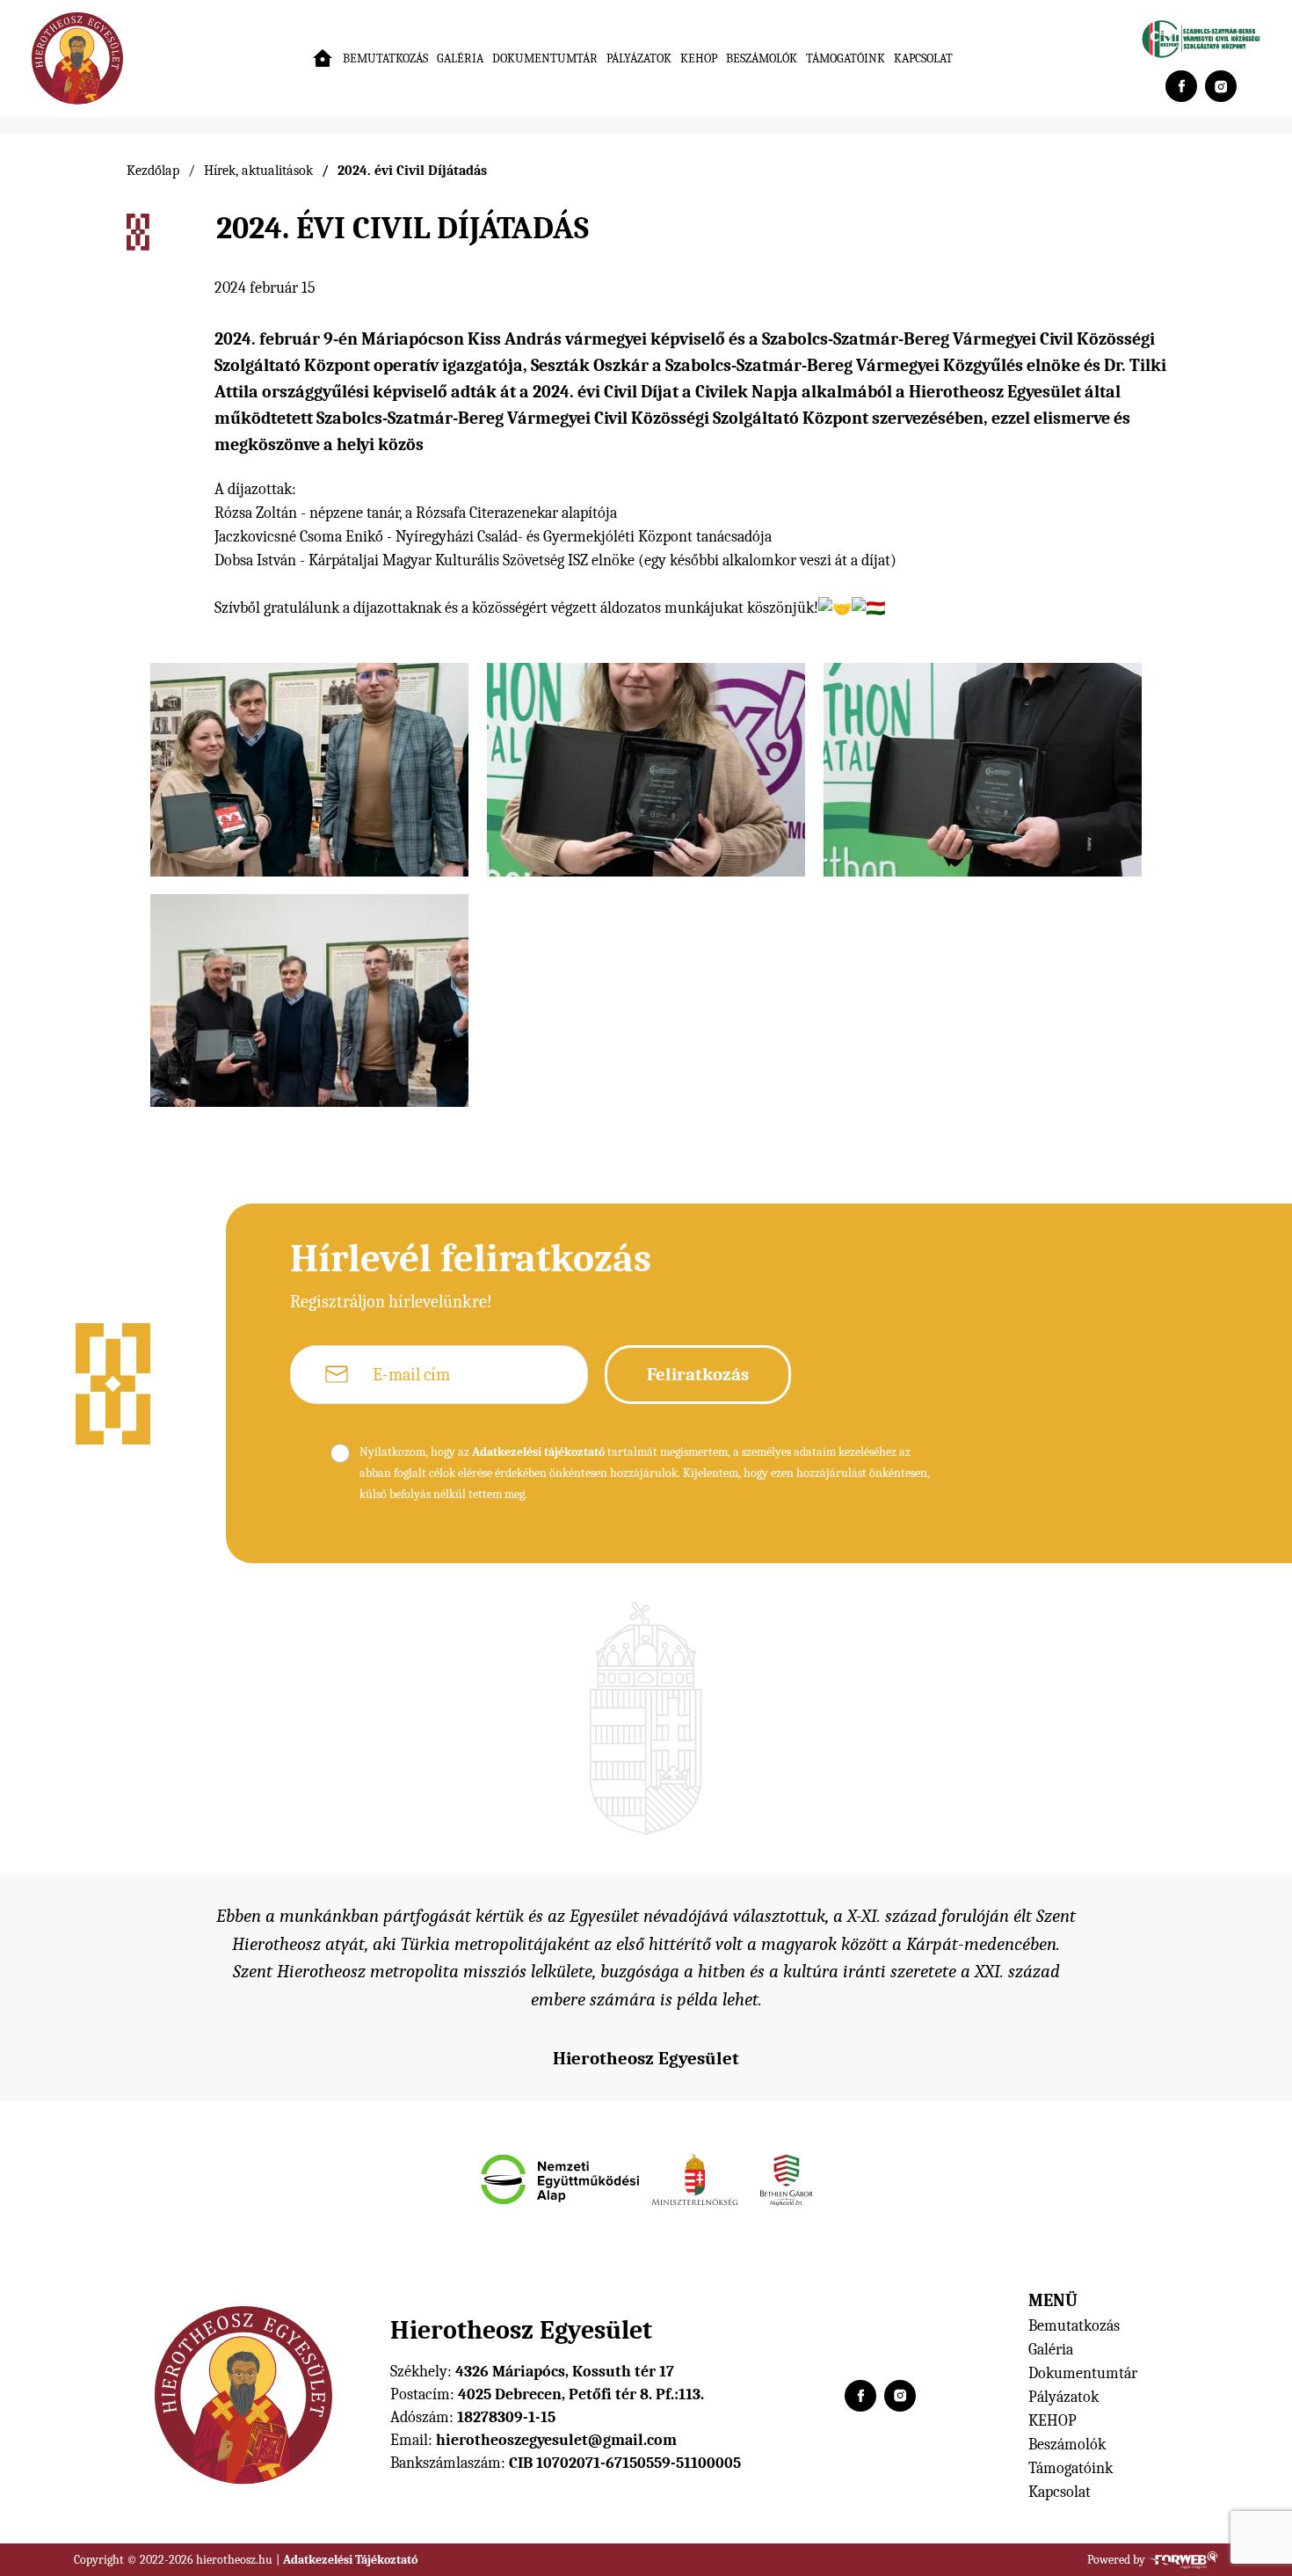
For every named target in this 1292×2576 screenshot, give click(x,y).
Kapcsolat (923, 58)
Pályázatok (639, 58)
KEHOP (699, 58)
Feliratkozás (698, 1374)
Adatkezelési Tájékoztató (350, 2560)
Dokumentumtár (545, 58)
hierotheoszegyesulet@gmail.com (556, 2440)
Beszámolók (762, 58)
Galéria (460, 58)
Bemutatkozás (385, 58)
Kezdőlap (153, 171)
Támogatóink (846, 58)
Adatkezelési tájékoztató (538, 1452)
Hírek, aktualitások (258, 171)
